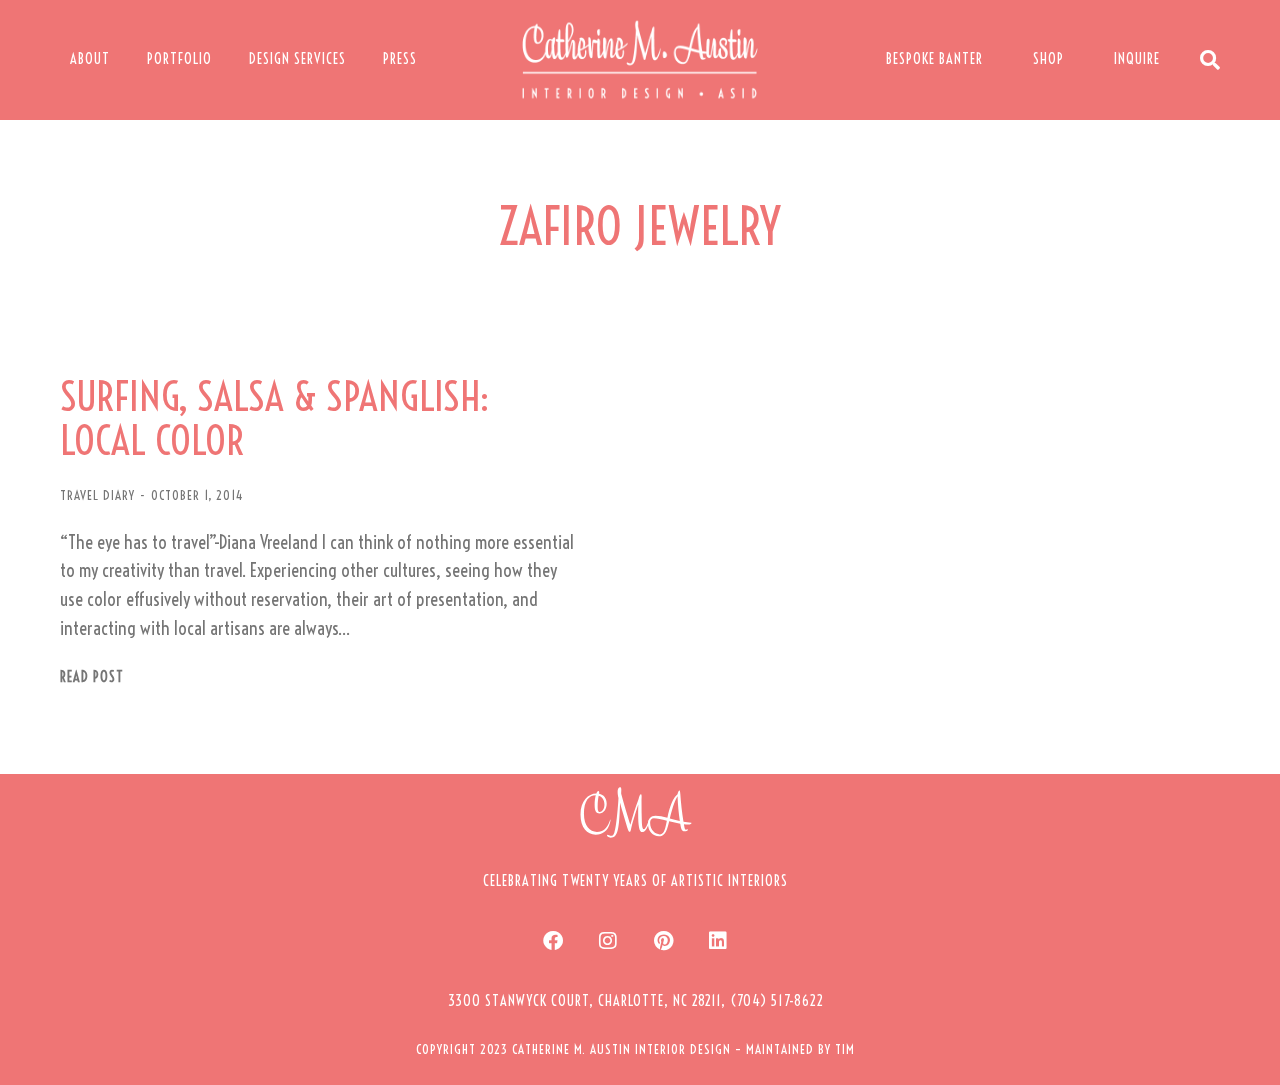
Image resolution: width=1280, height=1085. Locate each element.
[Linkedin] (718, 941)
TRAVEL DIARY (97, 495)
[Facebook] (553, 941)
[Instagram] (608, 941)
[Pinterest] (663, 941)
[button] (636, 1001)
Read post (92, 677)
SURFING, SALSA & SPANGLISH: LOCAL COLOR (274, 419)
